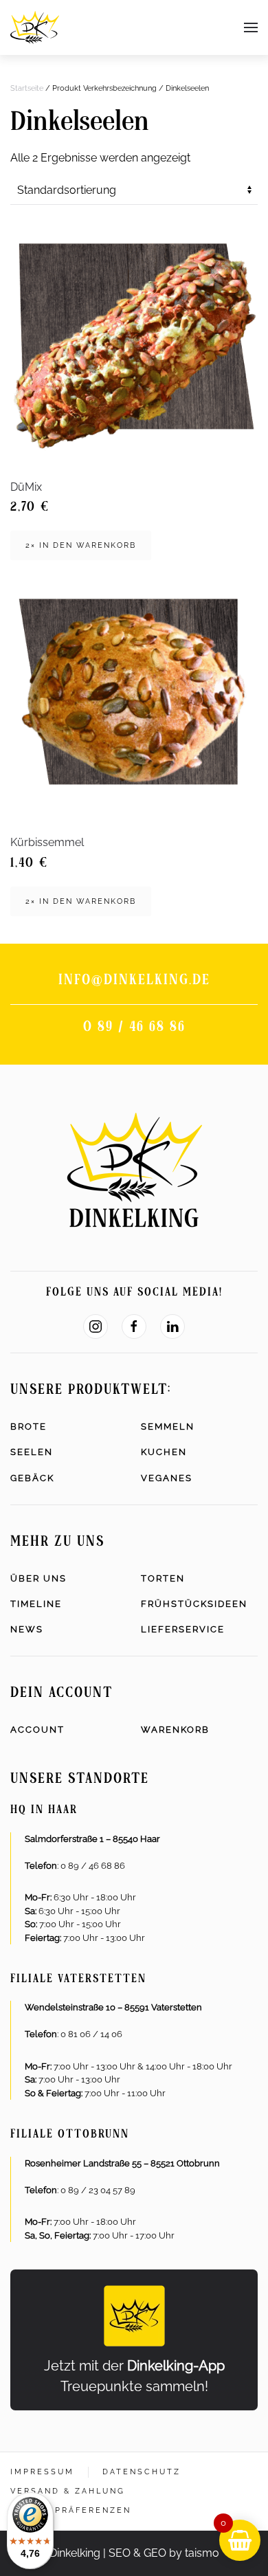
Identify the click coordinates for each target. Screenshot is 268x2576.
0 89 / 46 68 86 (134, 1028)
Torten (163, 1578)
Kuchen (164, 1452)
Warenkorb (175, 1730)
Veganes (167, 1478)
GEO (155, 2553)
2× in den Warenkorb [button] (81, 545)
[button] (251, 27)
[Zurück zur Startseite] (35, 27)
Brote (29, 1426)
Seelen (32, 1452)
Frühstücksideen (194, 1604)
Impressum (42, 2472)
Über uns (38, 1578)
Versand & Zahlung (68, 2491)
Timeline (36, 1604)
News (27, 1629)
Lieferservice (183, 1629)
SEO (120, 2553)
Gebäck (32, 1478)
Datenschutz (142, 2472)
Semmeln (168, 1426)
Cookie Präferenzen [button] (71, 2510)
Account (37, 1730)
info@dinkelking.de (134, 981)
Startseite (27, 88)
